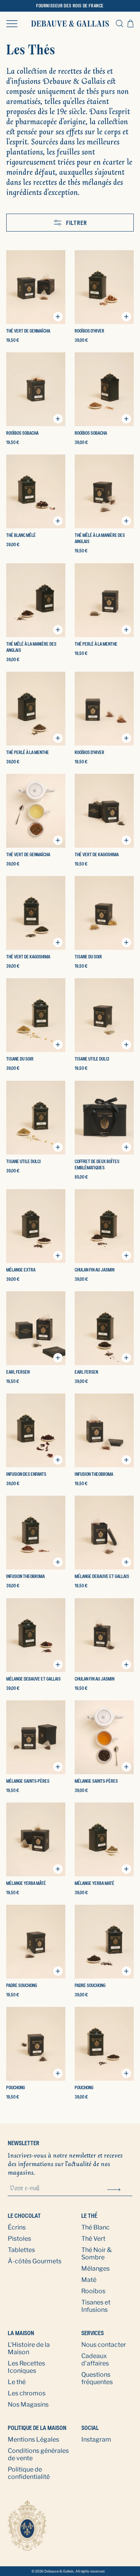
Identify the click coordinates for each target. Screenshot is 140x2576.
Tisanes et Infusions (96, 2306)
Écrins (17, 2227)
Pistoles (19, 2239)
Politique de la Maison (37, 2428)
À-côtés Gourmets (35, 2261)
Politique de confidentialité (29, 2473)
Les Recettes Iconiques (26, 2367)
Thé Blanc (95, 2227)
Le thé (89, 2216)
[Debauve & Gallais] (70, 24)
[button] (12, 23)
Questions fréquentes (97, 2378)
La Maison (21, 2333)
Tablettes (21, 2250)
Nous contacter (104, 2345)
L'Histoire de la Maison (29, 2348)
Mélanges (95, 2269)
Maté (89, 2280)
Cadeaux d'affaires (95, 2360)
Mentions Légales (33, 2439)
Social (90, 2428)
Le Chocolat (24, 2216)
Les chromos (27, 2393)
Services (93, 2333)
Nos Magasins (28, 2404)
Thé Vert (93, 2239)
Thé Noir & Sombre (96, 2254)
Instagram (96, 2439)
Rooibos (93, 2291)
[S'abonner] (114, 2189)
